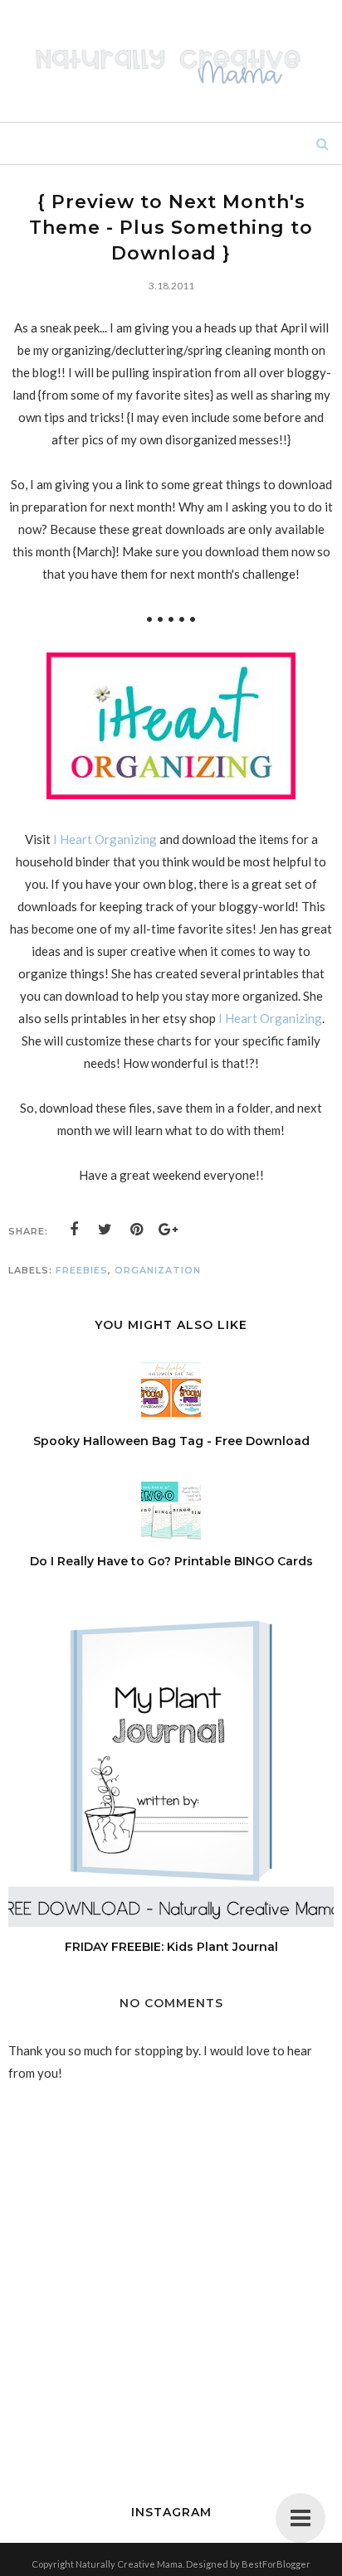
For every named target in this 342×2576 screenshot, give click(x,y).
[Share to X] (105, 1230)
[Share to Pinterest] (137, 1230)
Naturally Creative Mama (129, 2564)
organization (158, 1270)
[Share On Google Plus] (169, 1230)
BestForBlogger (276, 2564)
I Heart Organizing (105, 839)
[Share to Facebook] (74, 1230)
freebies (82, 1270)
